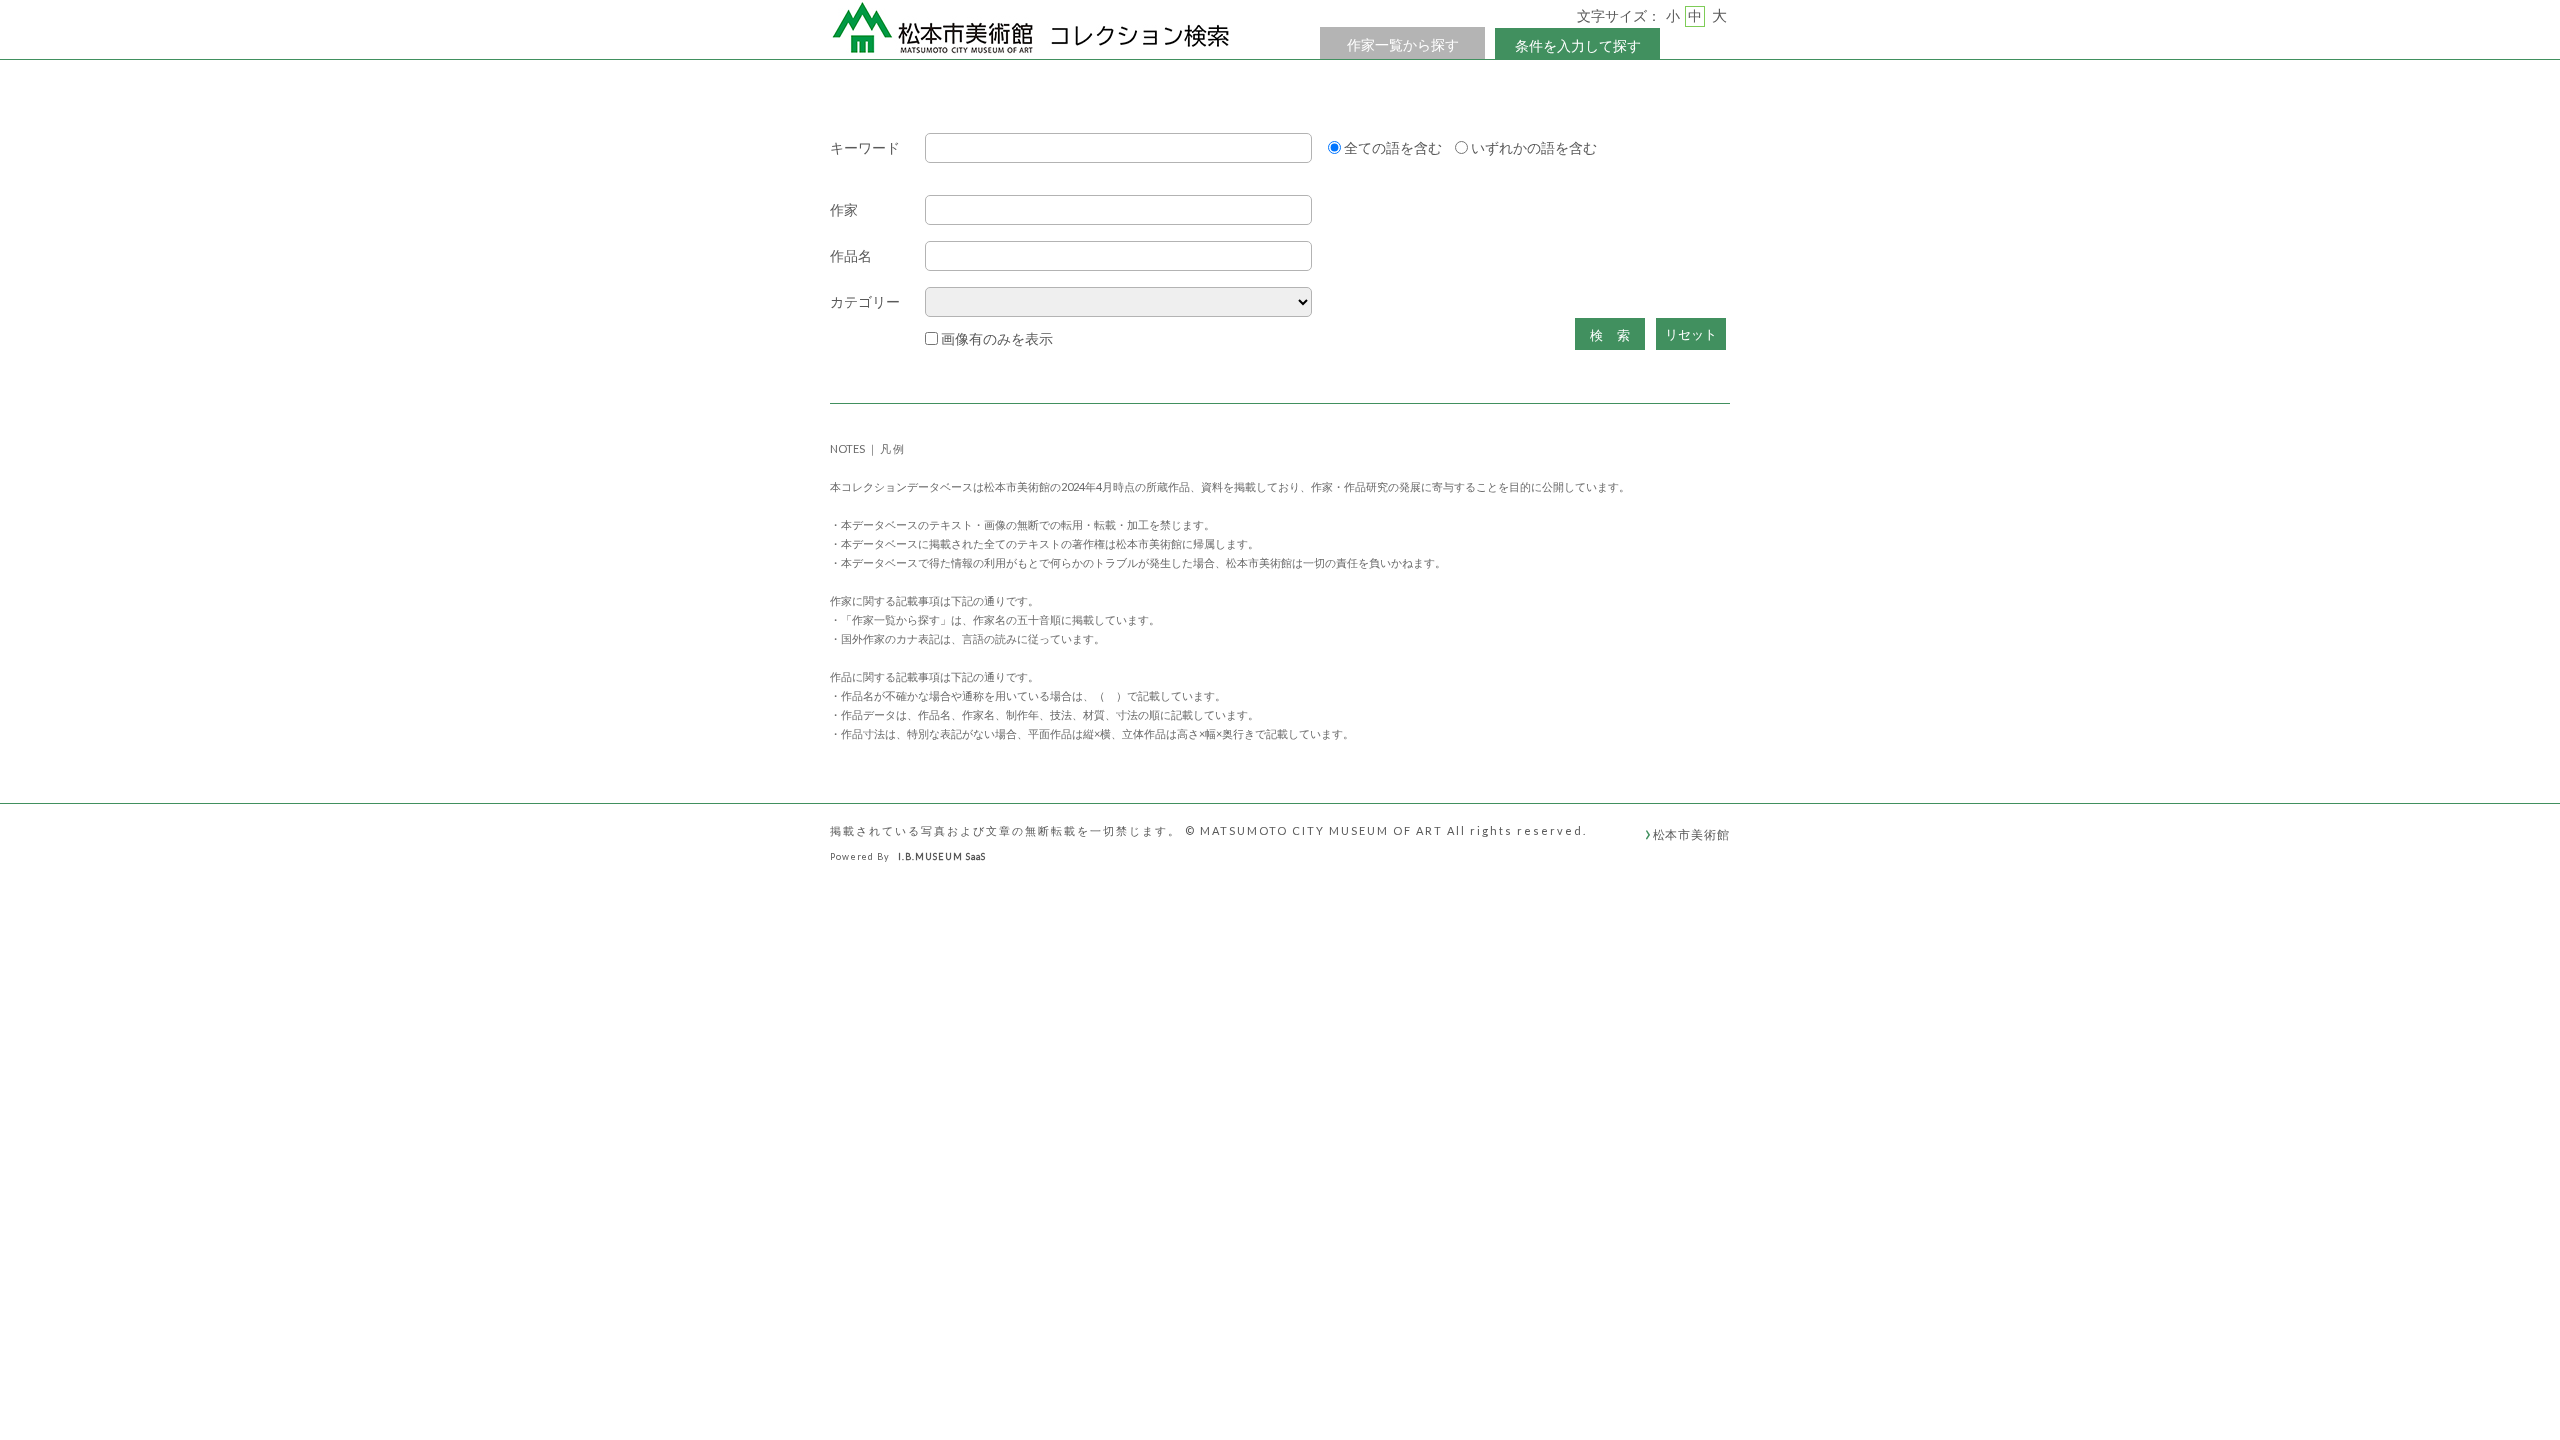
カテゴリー (865, 302)
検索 (1617, 335)
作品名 (851, 256)
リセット (1691, 334)
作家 (844, 210)
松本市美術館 (1691, 834)
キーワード (865, 148)
